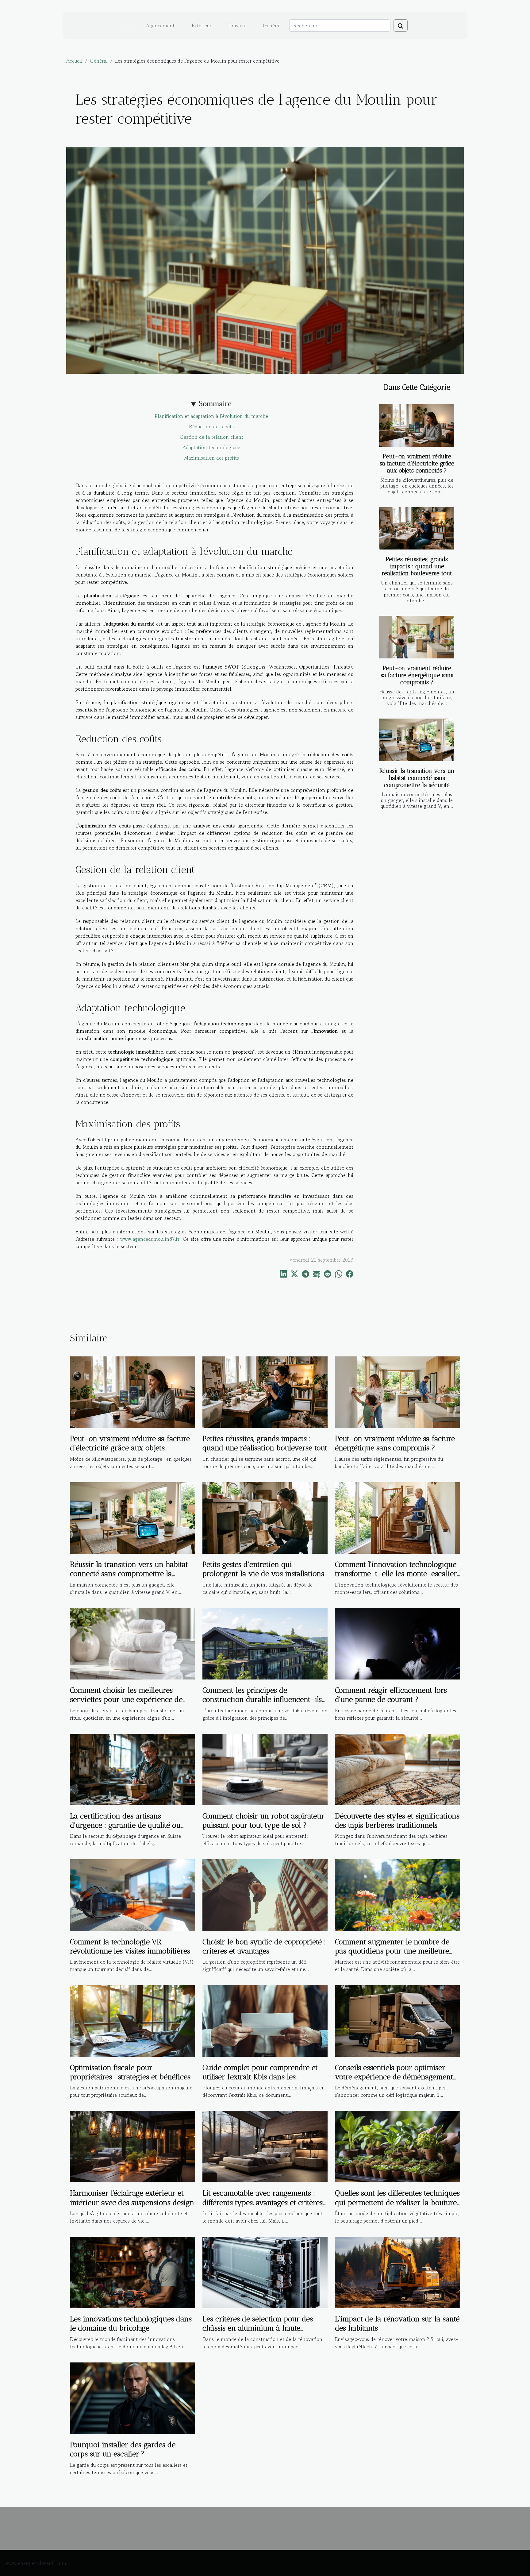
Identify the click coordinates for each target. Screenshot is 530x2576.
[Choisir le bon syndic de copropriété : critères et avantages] (265, 1894)
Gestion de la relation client (211, 437)
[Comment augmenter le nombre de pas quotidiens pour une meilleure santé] (397, 1894)
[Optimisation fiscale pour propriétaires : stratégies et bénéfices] (132, 2020)
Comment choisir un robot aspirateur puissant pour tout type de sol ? (263, 1820)
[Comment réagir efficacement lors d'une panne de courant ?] (397, 1643)
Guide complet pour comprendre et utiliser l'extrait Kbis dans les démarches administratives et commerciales (260, 2081)
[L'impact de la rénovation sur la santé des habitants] (397, 2272)
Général (272, 25)
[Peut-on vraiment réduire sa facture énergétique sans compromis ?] (416, 637)
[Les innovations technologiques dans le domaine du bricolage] (132, 2272)
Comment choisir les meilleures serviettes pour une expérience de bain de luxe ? (126, 1699)
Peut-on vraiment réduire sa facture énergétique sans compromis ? (417, 675)
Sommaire (215, 404)
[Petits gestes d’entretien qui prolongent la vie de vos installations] (265, 1517)
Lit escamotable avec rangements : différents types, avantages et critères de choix (263, 2202)
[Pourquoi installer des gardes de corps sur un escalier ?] (132, 2397)
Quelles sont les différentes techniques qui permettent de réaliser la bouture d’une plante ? (397, 2202)
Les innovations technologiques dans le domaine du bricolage (131, 2323)
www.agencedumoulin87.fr (150, 1239)
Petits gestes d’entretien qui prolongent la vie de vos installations (263, 1569)
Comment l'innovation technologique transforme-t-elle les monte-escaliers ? (397, 1574)
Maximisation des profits (211, 458)
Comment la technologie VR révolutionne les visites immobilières (130, 1946)
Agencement (160, 25)
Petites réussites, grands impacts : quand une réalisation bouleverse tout (417, 566)
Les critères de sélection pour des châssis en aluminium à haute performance (258, 2328)
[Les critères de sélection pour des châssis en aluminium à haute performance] (265, 2272)
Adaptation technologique (211, 447)
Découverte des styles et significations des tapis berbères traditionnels (397, 1820)
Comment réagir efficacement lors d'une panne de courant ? (391, 1695)
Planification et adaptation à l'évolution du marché (211, 416)
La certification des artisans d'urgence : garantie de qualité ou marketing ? (125, 1825)
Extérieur (202, 25)
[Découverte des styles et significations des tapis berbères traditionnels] (397, 1768)
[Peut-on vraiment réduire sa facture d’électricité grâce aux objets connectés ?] (416, 425)
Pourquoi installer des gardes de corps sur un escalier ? (123, 2449)
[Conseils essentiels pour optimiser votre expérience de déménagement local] (397, 2020)
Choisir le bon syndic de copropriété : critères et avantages (264, 1946)
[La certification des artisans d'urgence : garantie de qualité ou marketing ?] (132, 1768)
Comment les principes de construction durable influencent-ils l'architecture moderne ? (262, 1699)
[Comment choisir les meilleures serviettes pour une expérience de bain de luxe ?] (132, 1643)
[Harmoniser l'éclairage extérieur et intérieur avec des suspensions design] (132, 2146)
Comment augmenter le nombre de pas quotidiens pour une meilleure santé (392, 1951)
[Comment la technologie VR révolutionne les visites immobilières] (132, 1894)
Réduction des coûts (211, 426)
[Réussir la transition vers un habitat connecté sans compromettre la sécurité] (416, 740)
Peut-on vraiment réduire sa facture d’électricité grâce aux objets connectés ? (417, 463)
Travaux (237, 25)
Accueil (74, 61)
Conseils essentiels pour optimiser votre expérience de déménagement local (394, 2077)
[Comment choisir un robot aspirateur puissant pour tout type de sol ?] (265, 1768)
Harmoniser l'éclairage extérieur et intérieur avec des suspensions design (132, 2198)
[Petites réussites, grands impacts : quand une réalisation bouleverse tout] (416, 528)
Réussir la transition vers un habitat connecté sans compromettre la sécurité (417, 778)
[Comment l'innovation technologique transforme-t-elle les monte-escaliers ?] (397, 1517)
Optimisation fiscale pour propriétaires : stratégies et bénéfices (130, 2072)
